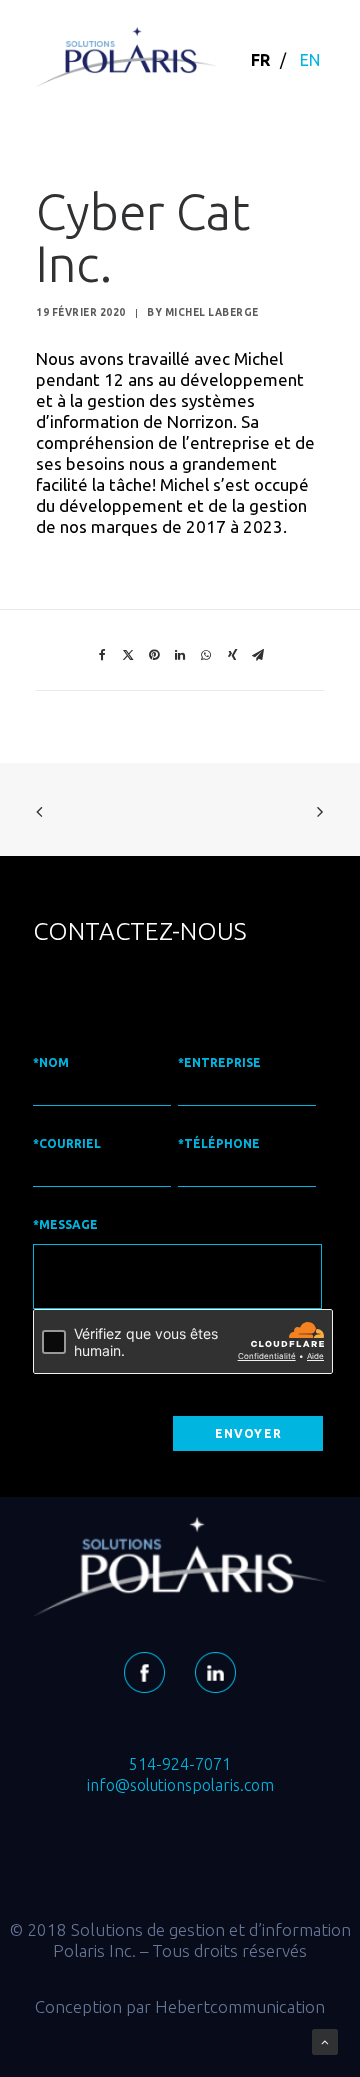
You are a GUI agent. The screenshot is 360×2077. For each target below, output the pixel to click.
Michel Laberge (212, 312)
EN (310, 60)
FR (260, 60)
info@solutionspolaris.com (180, 1785)
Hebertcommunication (240, 2006)
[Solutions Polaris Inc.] (126, 57)
